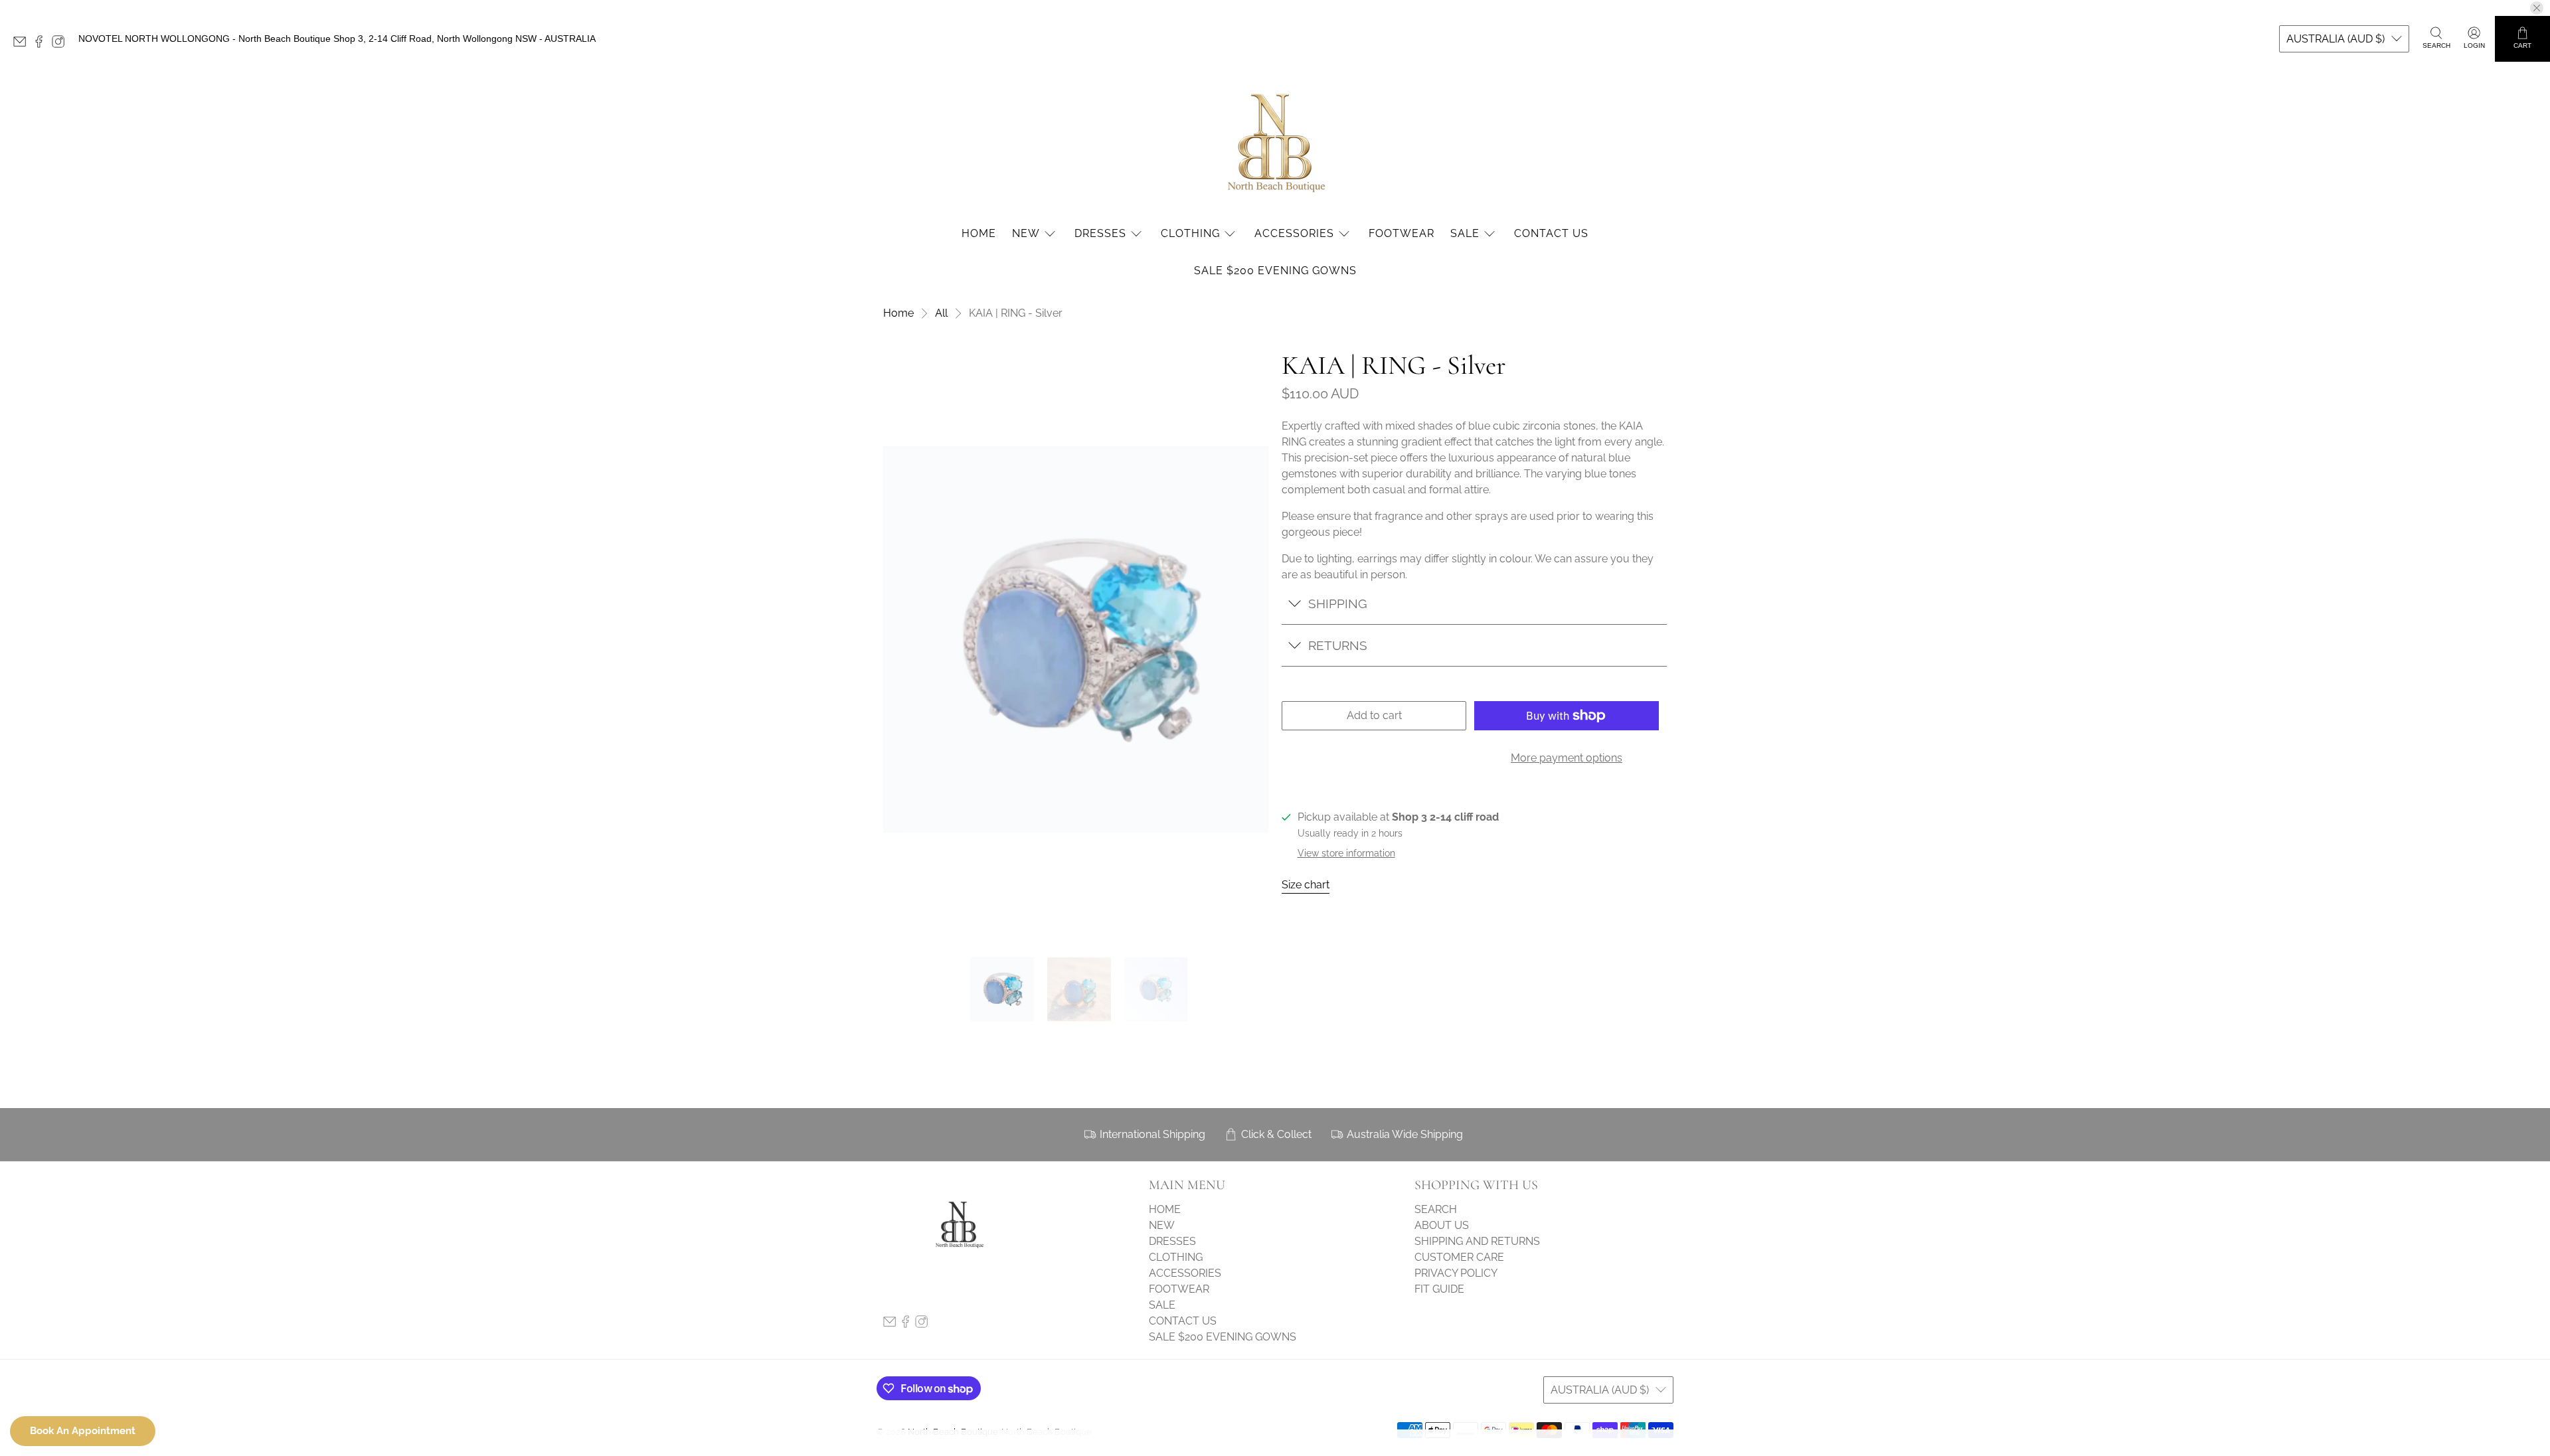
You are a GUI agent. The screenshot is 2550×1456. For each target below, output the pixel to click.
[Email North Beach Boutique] (23, 44)
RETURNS (1338, 645)
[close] (2537, 8)
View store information (1346, 853)
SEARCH (1436, 1209)
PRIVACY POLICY (1456, 1273)
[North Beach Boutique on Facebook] (42, 44)
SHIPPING (1338, 604)
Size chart (1306, 885)
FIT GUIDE (1439, 1289)
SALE (1465, 233)
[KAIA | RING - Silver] (1076, 639)
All (941, 313)
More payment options (1567, 758)
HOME (979, 233)
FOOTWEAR (1402, 233)
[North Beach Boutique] (1275, 142)
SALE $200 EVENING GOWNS (1275, 271)
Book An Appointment (83, 1431)
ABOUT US (1442, 1225)
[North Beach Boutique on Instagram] (61, 44)
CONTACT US (1551, 233)
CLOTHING (1190, 233)
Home (898, 313)
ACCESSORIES (1294, 233)
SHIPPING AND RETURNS (1477, 1241)
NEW (1026, 233)
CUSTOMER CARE (1459, 1257)
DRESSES (1100, 233)
